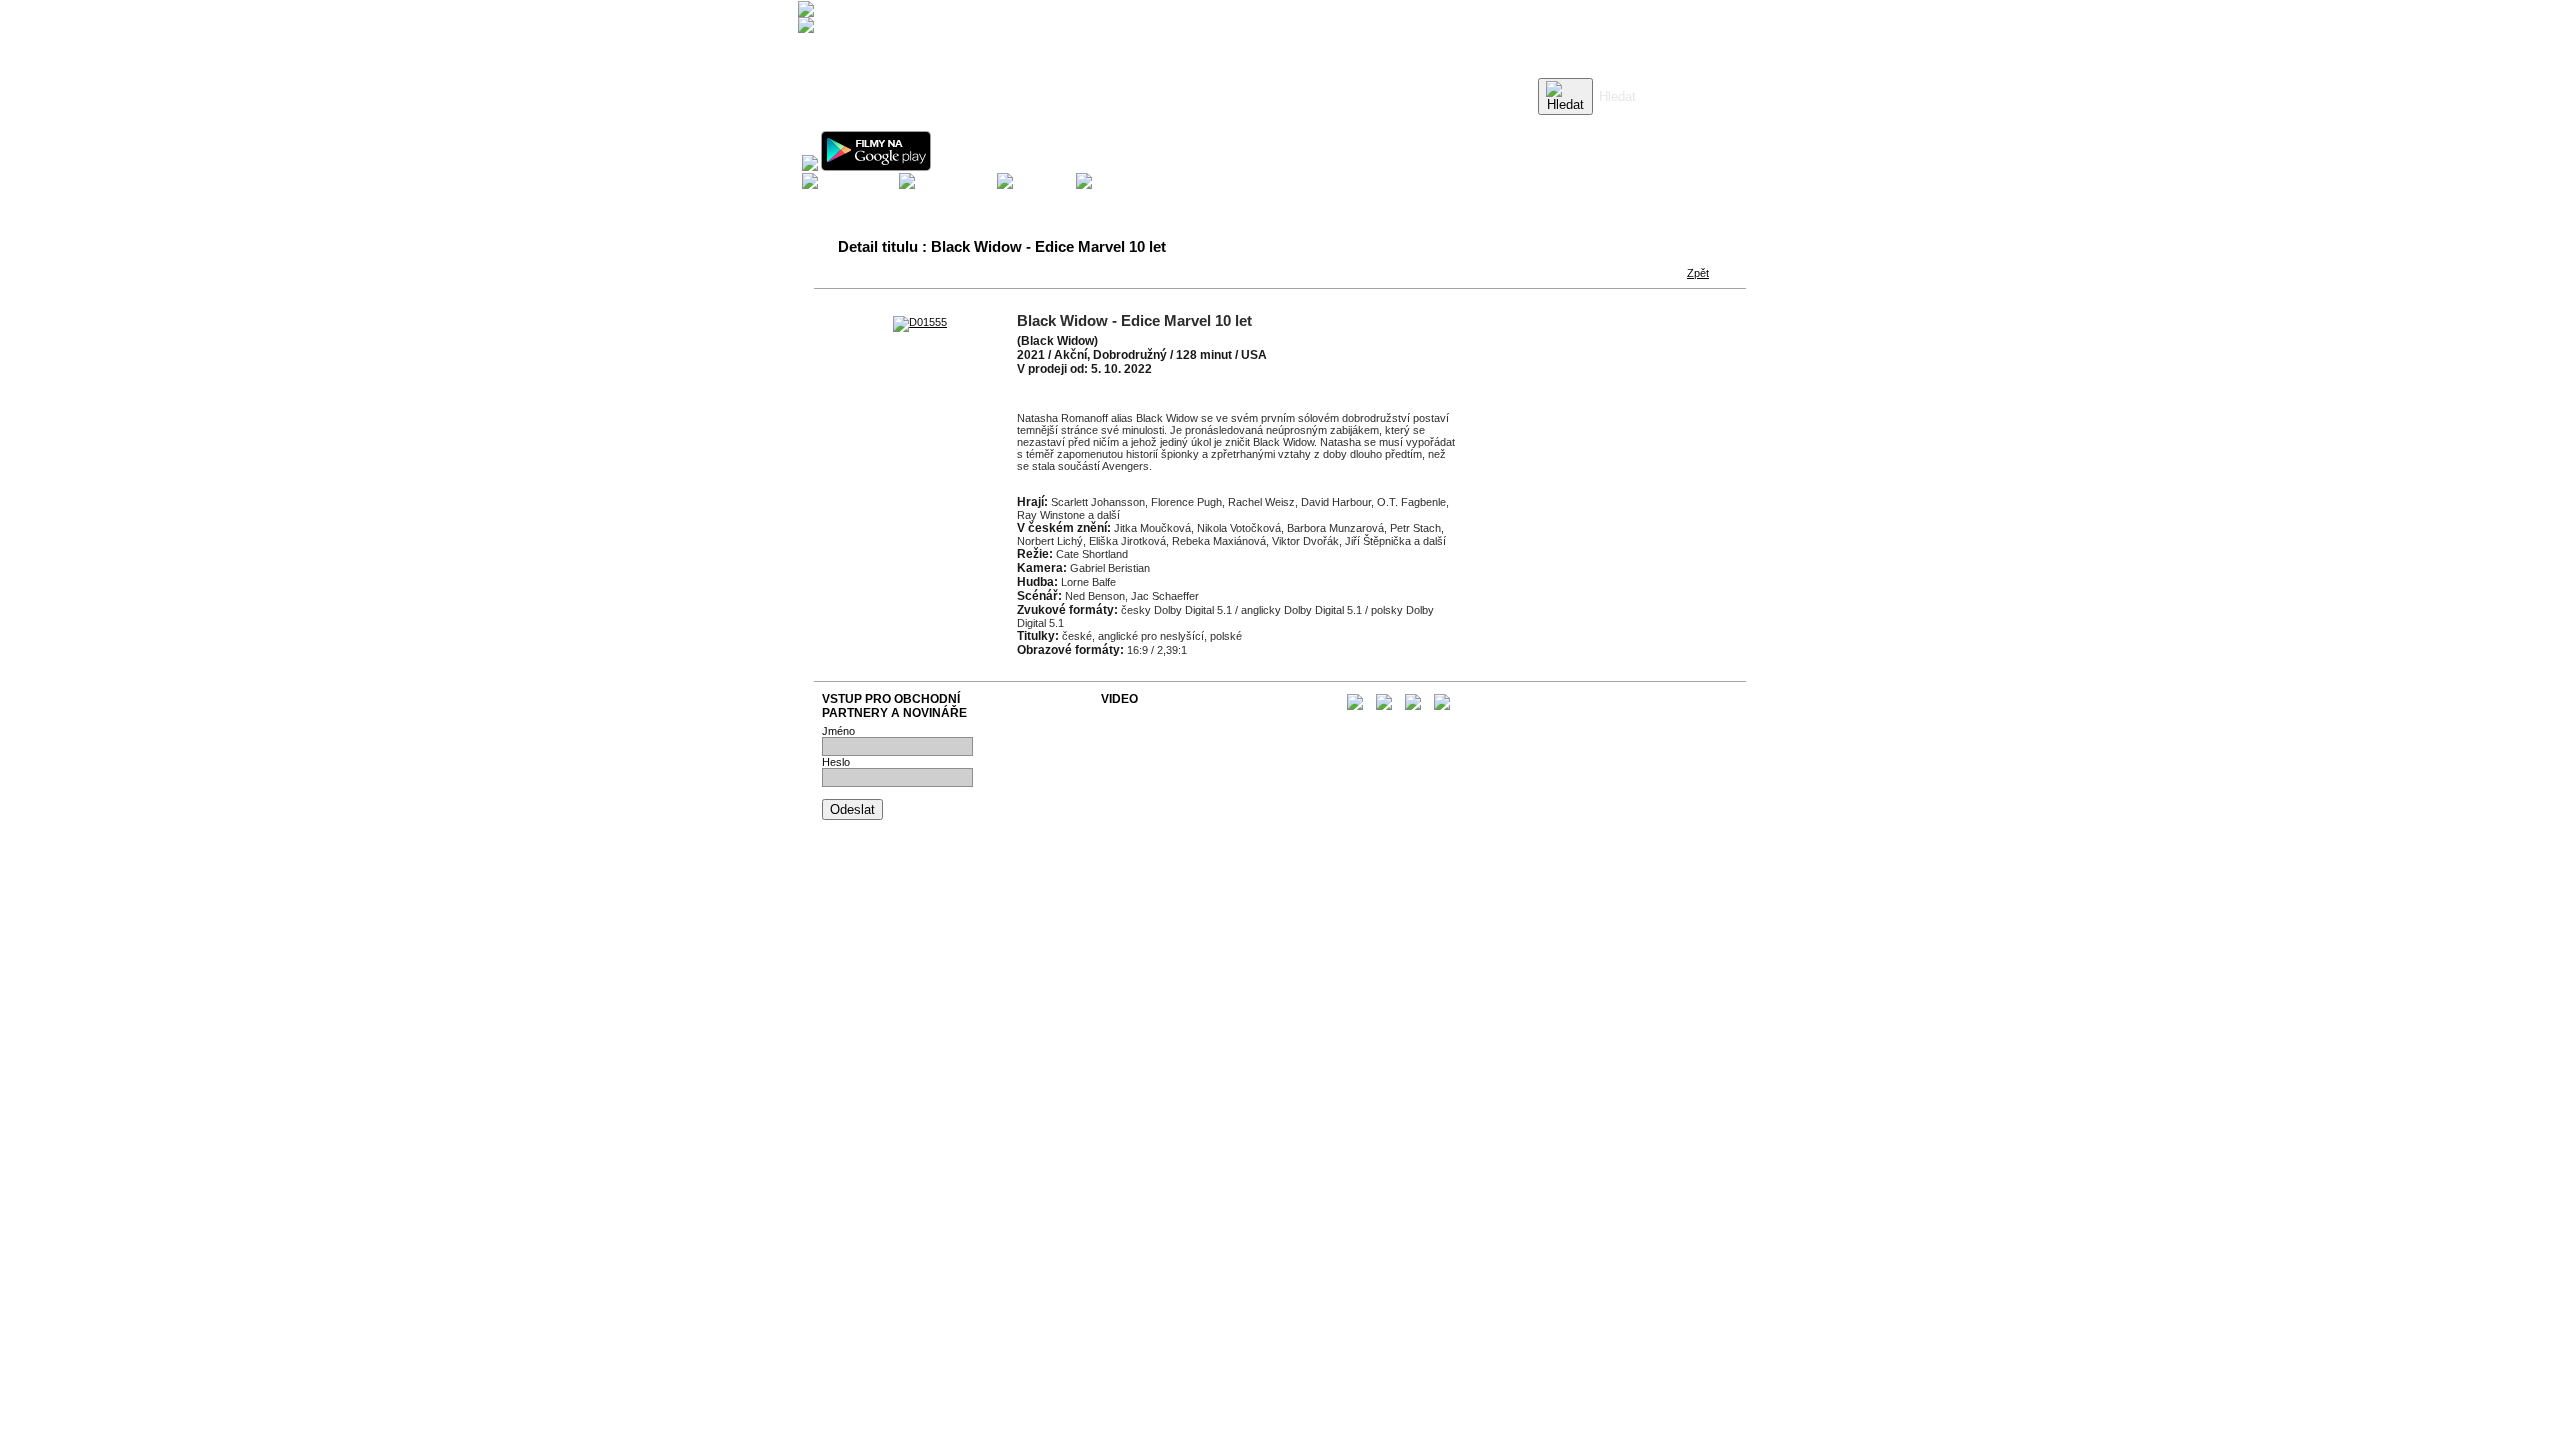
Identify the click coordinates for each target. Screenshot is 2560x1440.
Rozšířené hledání (1641, 125)
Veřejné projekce (1141, 753)
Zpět (1698, 273)
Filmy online (1129, 765)
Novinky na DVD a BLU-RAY (1170, 717)
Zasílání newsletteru (1150, 741)
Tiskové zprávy (1139, 729)
